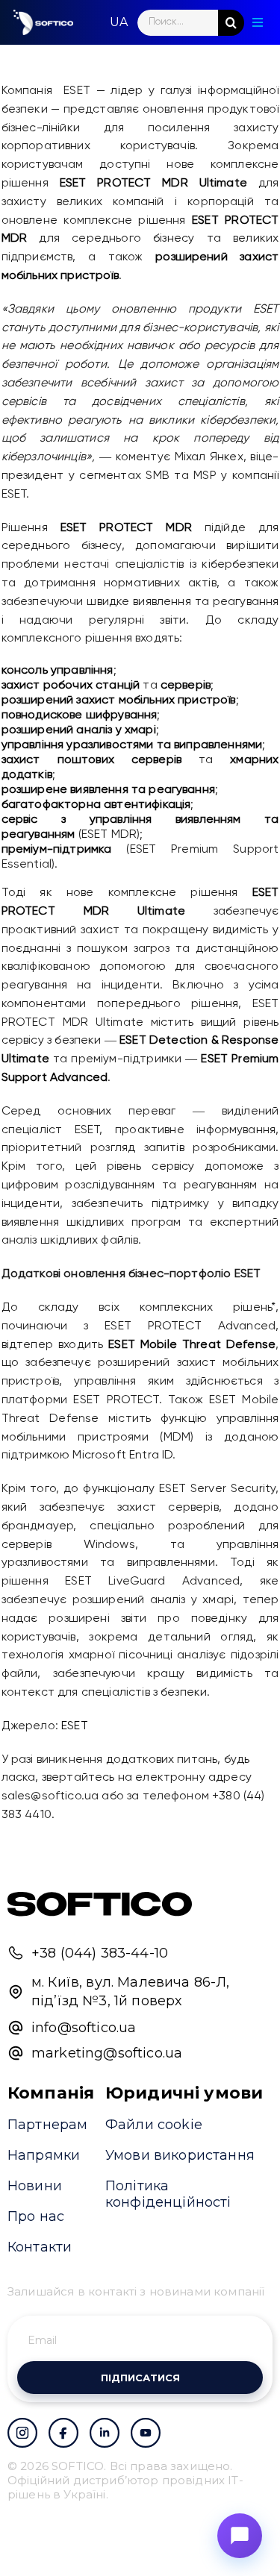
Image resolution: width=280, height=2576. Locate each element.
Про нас (36, 2216)
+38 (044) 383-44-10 (100, 1953)
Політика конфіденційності (168, 2194)
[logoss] (43, 22)
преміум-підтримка (57, 850)
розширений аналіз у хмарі (79, 730)
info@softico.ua (84, 2028)
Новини (35, 2186)
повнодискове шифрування (80, 715)
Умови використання (180, 2155)
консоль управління (57, 671)
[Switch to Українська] (119, 22)
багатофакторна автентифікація (96, 805)
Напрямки (44, 2155)
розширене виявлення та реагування (108, 790)
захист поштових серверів (91, 760)
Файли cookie (154, 2125)
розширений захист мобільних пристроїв (119, 701)
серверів (186, 686)
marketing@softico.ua (107, 2053)
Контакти (40, 2247)
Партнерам (47, 2125)
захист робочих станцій (71, 686)
